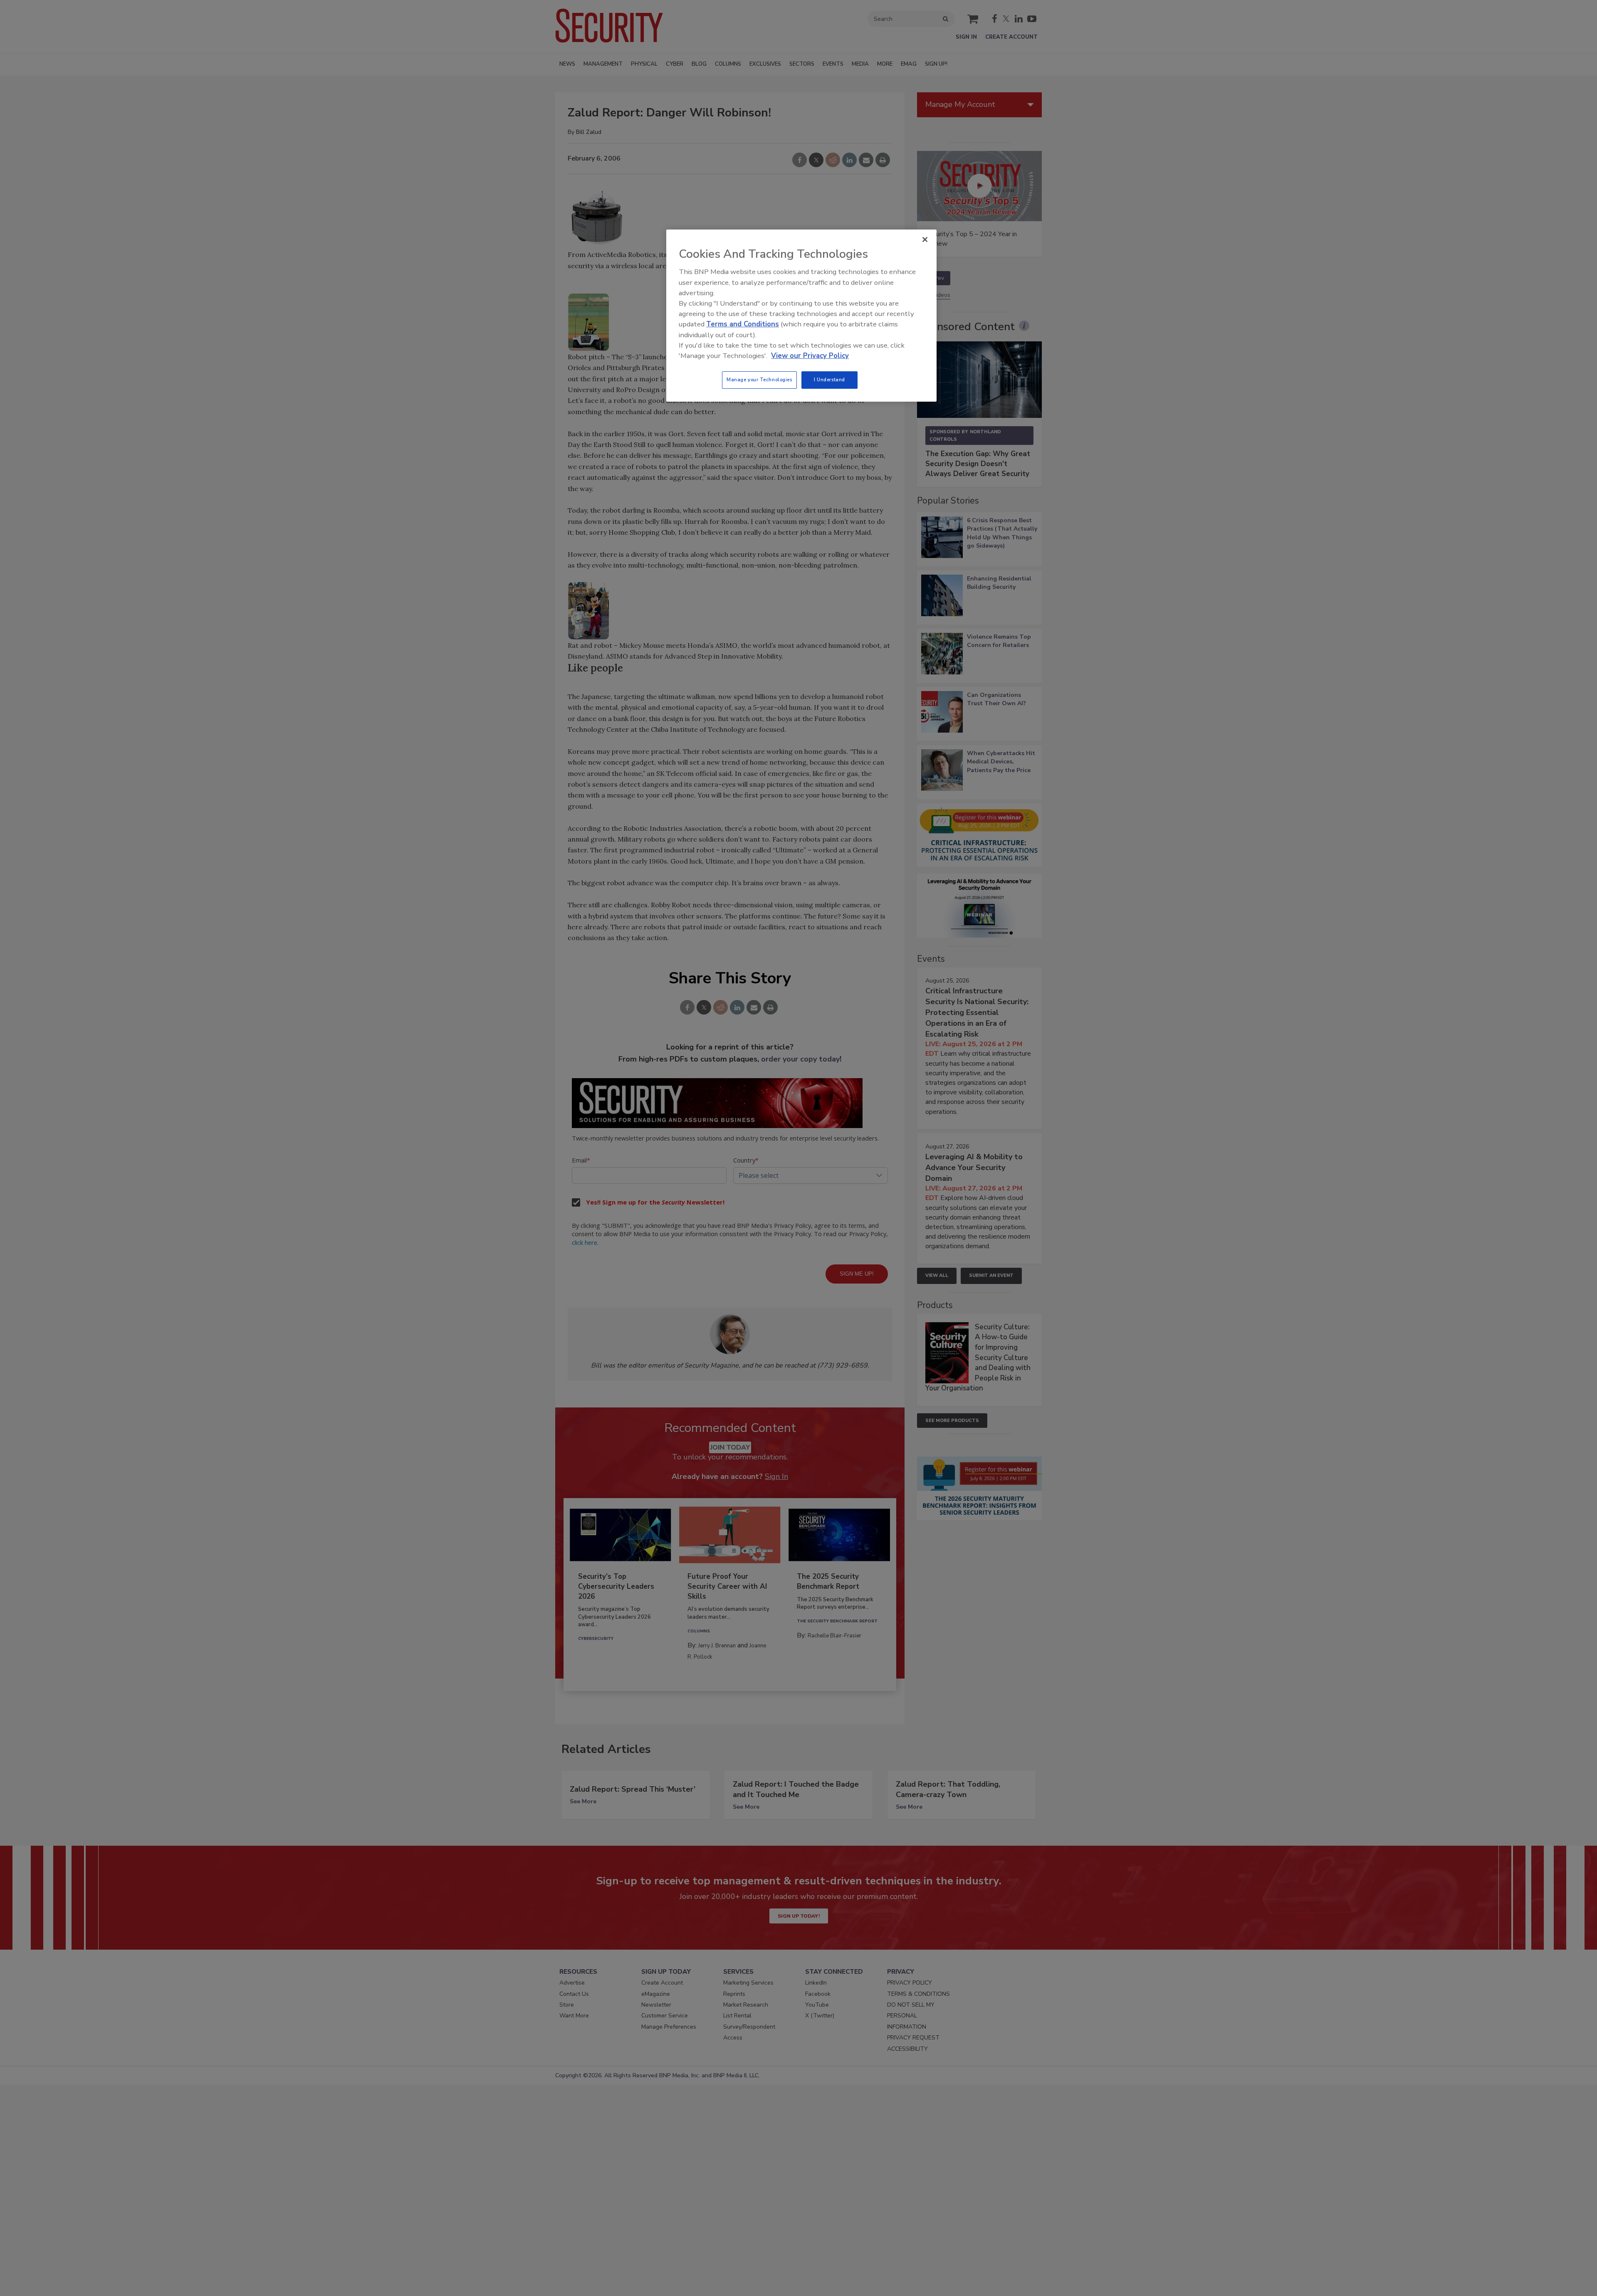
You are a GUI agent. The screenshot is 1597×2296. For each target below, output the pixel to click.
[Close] (925, 239)
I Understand (829, 380)
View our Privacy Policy (810, 356)
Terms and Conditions (743, 324)
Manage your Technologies (759, 380)
